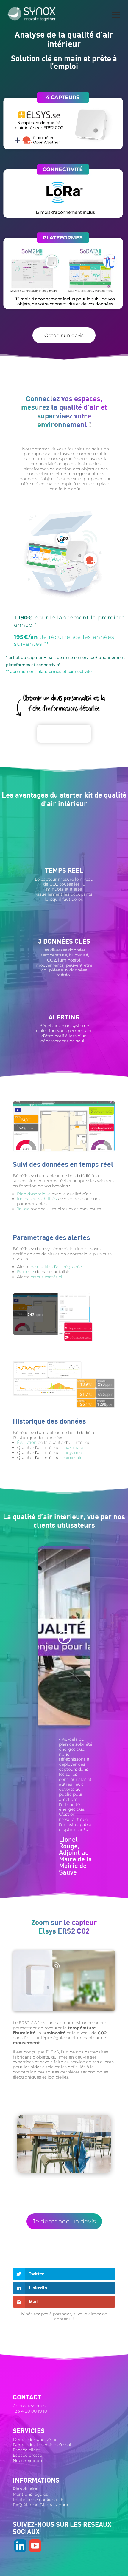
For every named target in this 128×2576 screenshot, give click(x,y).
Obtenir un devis (64, 335)
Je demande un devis (64, 2221)
